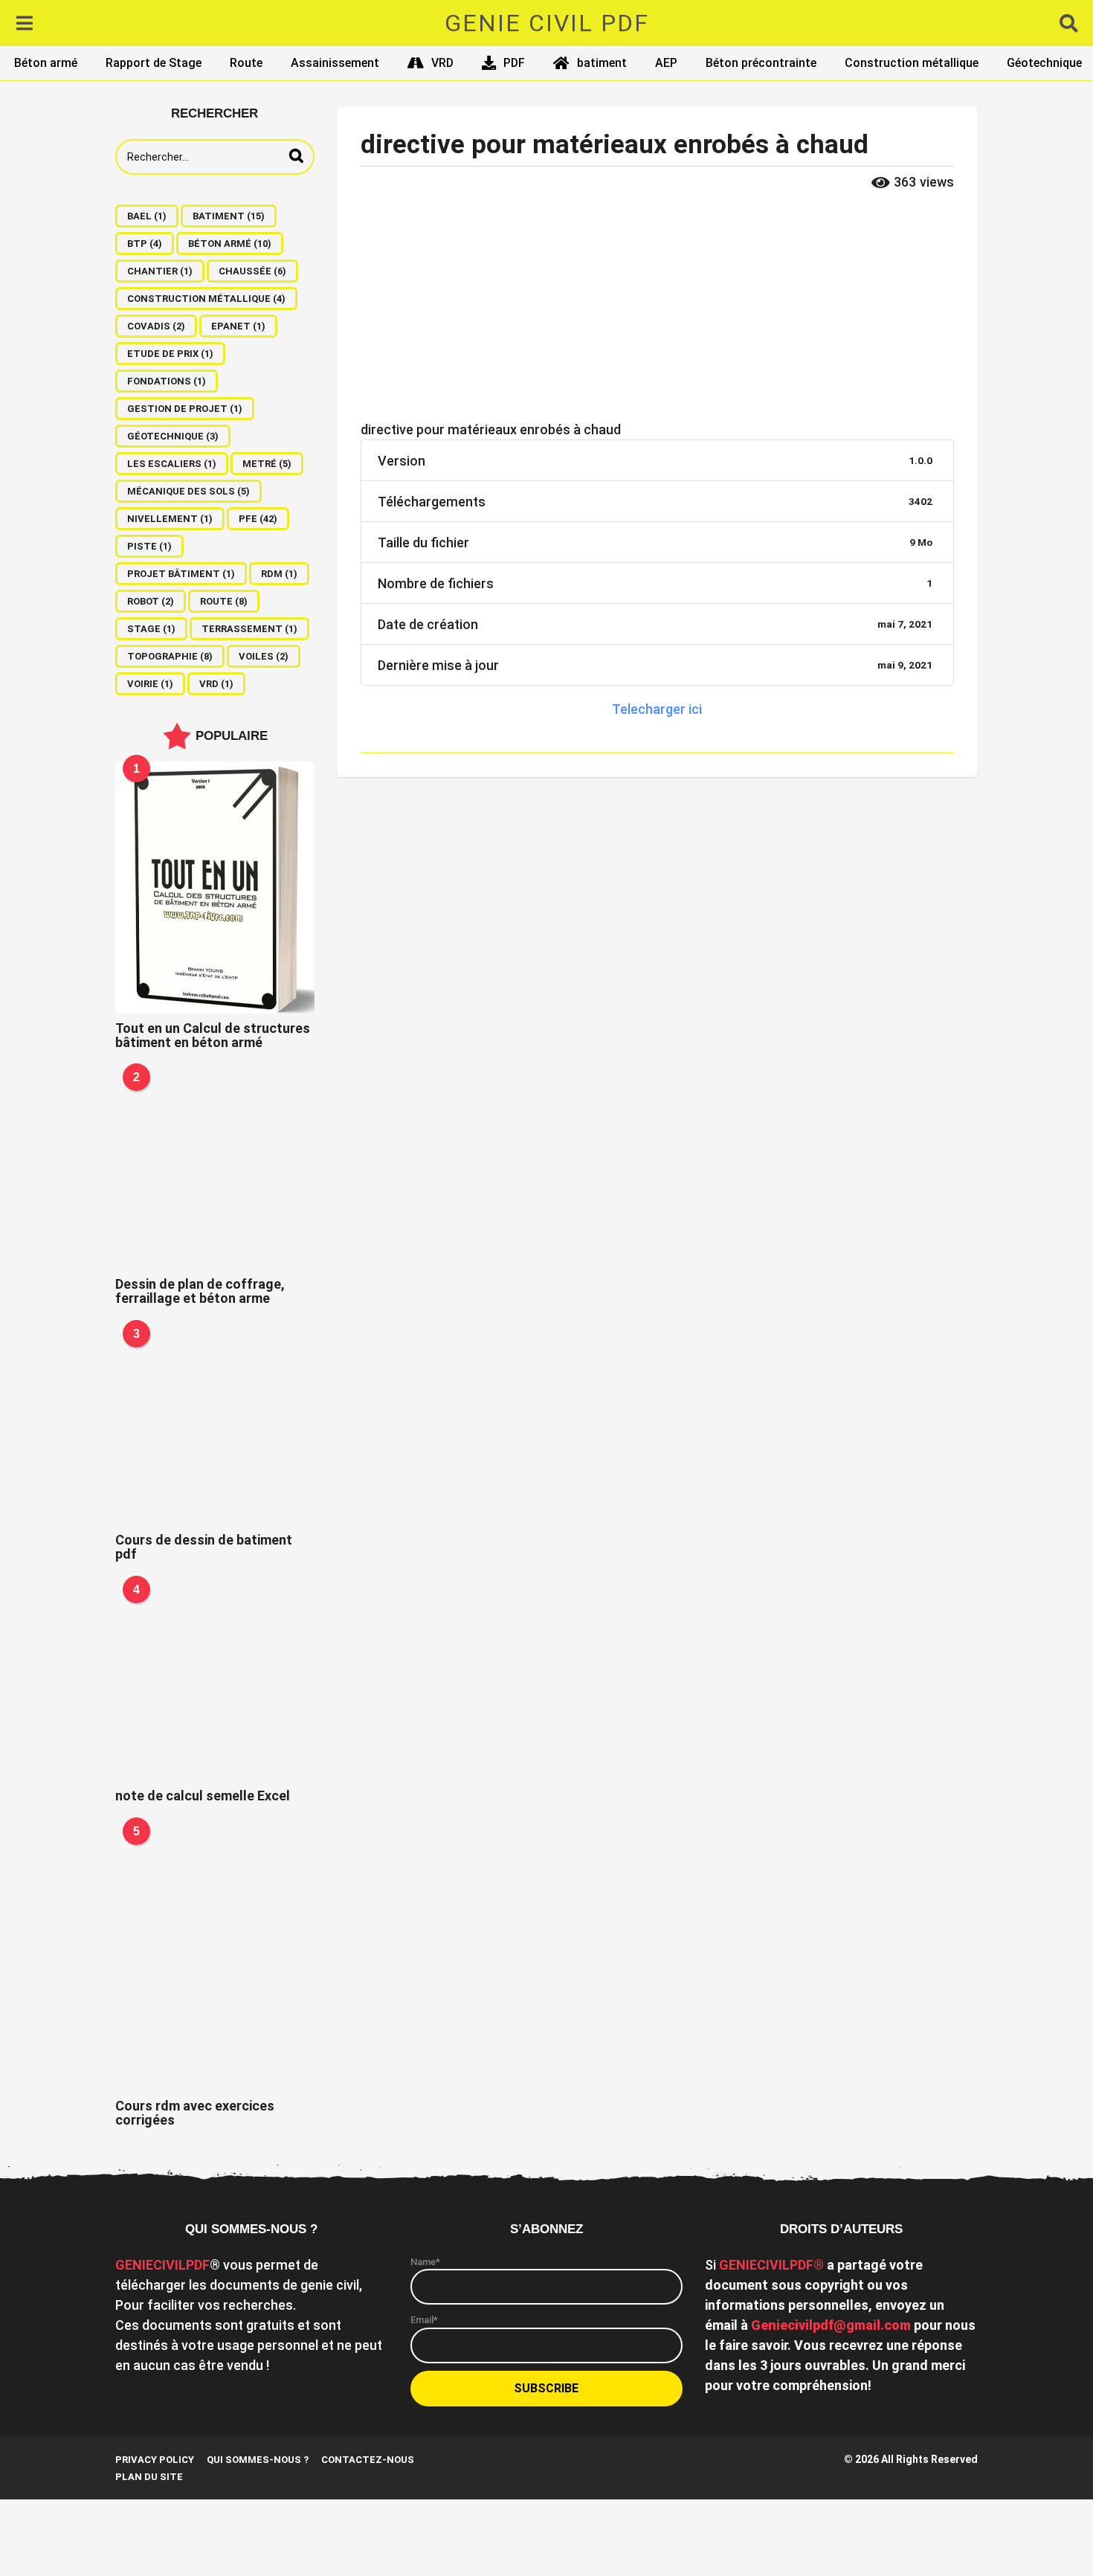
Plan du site (149, 2477)
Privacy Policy (155, 2460)
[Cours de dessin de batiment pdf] (215, 1426)
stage (151, 629)
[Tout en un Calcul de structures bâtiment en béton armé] (215, 887)
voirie (150, 684)
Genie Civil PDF (547, 23)
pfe (258, 519)
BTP (145, 244)
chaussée (252, 271)
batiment (602, 63)
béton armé (230, 244)
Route (246, 63)
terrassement (249, 629)
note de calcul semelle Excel (203, 1796)
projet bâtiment (181, 574)
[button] (24, 23)
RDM (279, 574)
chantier (160, 271)
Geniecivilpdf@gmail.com (831, 2325)
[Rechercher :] (215, 157)
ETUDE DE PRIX (170, 354)
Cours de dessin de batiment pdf (204, 1547)
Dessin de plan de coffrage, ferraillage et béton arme (200, 1291)
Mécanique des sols (188, 491)
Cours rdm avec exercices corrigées (195, 2113)
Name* (425, 2262)
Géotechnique (1044, 63)
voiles (264, 656)
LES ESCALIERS (172, 464)
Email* (424, 2320)
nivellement (170, 519)
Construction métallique (912, 63)
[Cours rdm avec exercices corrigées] (215, 1958)
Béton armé (46, 63)
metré (267, 464)
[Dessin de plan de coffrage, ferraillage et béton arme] (215, 1170)
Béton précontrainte (761, 63)
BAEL (147, 216)
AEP (666, 63)
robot (151, 601)
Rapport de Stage (154, 63)
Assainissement (335, 63)
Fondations (167, 381)
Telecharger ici (657, 709)
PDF (514, 63)
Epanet (238, 326)
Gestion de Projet (185, 409)
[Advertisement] (658, 309)
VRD (442, 63)
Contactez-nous (368, 2460)
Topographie (170, 656)
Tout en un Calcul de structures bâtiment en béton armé (213, 1035)
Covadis (156, 326)
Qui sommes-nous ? (258, 2460)
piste (149, 546)
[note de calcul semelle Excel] (215, 1682)
